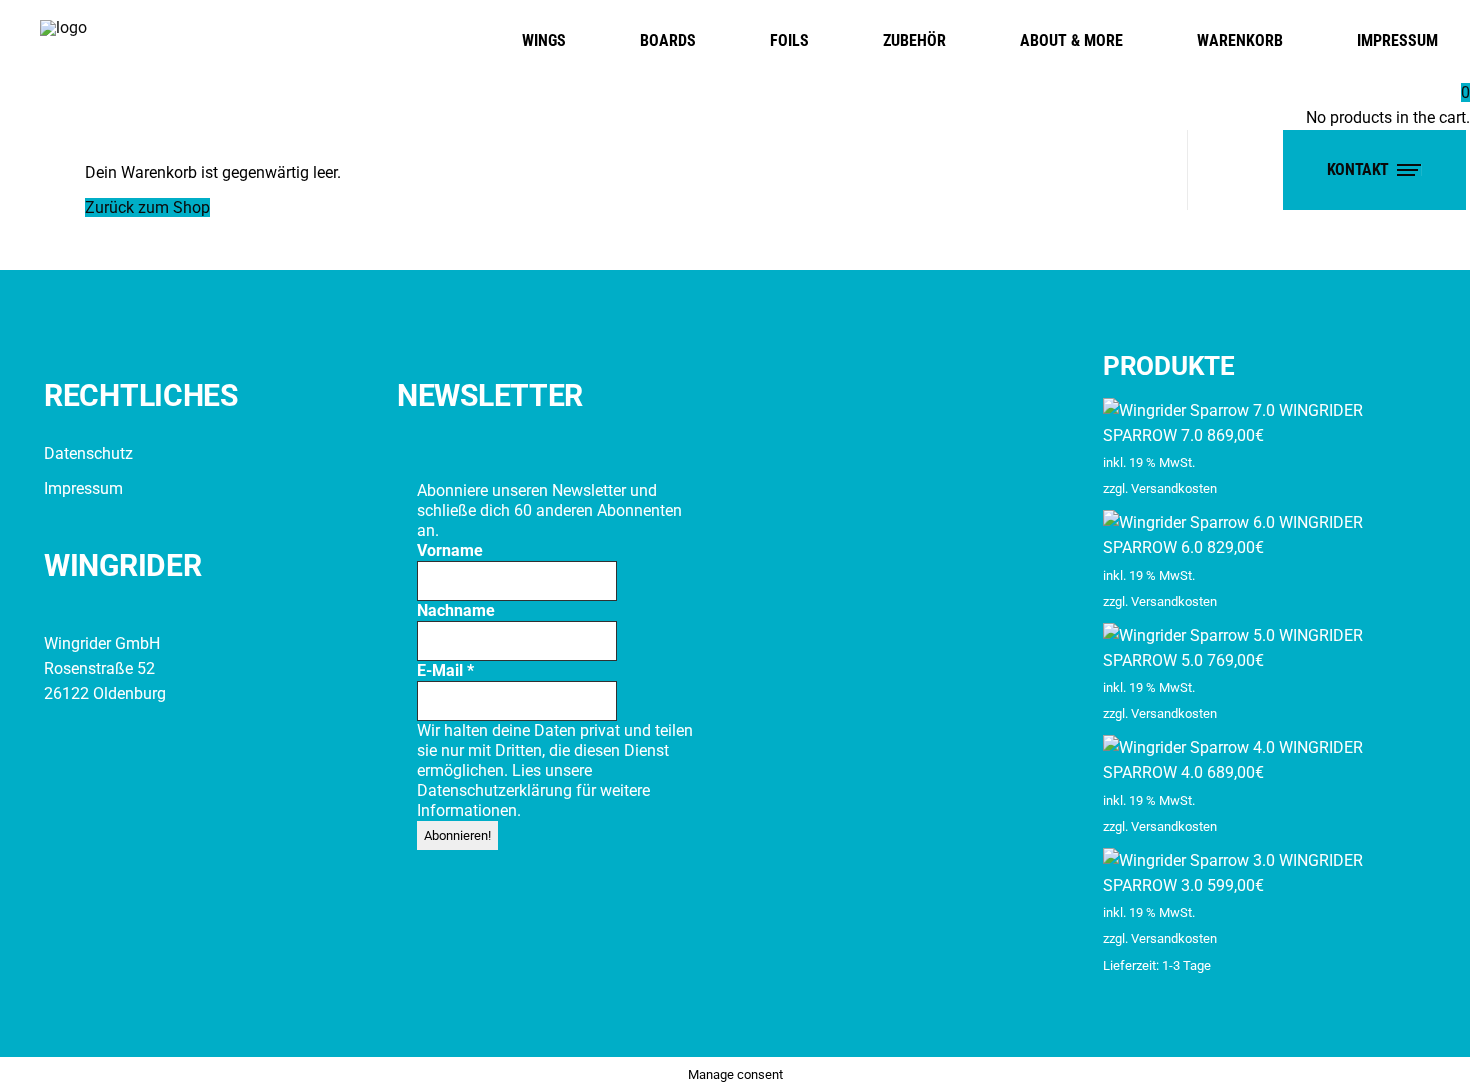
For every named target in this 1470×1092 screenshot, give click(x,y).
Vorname (450, 550)
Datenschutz (88, 453)
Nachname (456, 610)
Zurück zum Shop (147, 207)
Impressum (83, 488)
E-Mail (445, 670)
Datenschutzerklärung (496, 790)
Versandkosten (1174, 488)
